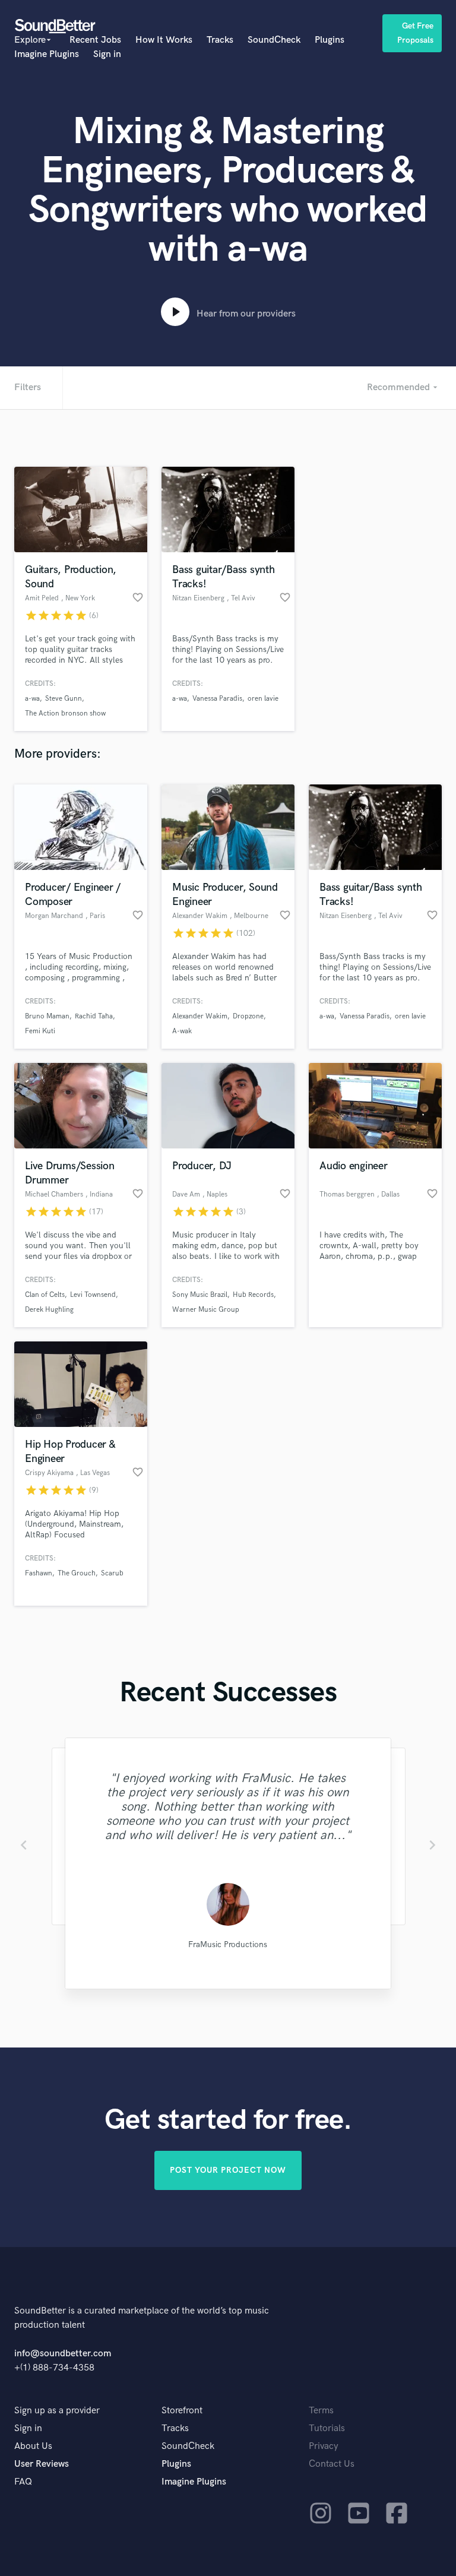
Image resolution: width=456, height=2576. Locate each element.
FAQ (23, 2482)
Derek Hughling (49, 1310)
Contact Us (332, 2464)
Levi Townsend (93, 1295)
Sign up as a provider (57, 2411)
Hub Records (253, 1295)
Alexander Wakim (200, 1016)
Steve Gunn (64, 699)
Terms (321, 2411)
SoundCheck (274, 40)
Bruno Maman (47, 1016)
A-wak (182, 1031)
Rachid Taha (94, 1016)
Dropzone (248, 1016)
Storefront (182, 2411)
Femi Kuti (40, 1031)
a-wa (32, 699)
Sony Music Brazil (200, 1295)
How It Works (164, 40)
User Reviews (42, 2464)
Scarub (112, 1573)
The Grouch (77, 1573)
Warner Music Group (206, 1310)
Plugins (330, 40)
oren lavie (263, 699)
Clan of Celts (45, 1295)
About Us (33, 2446)
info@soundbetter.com (63, 2354)
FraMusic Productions (228, 1944)
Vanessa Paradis (217, 699)
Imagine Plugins (47, 54)
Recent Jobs (95, 40)
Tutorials (327, 2428)
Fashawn (39, 1573)
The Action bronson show (65, 713)
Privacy (324, 2446)
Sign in (107, 54)
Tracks (220, 40)
